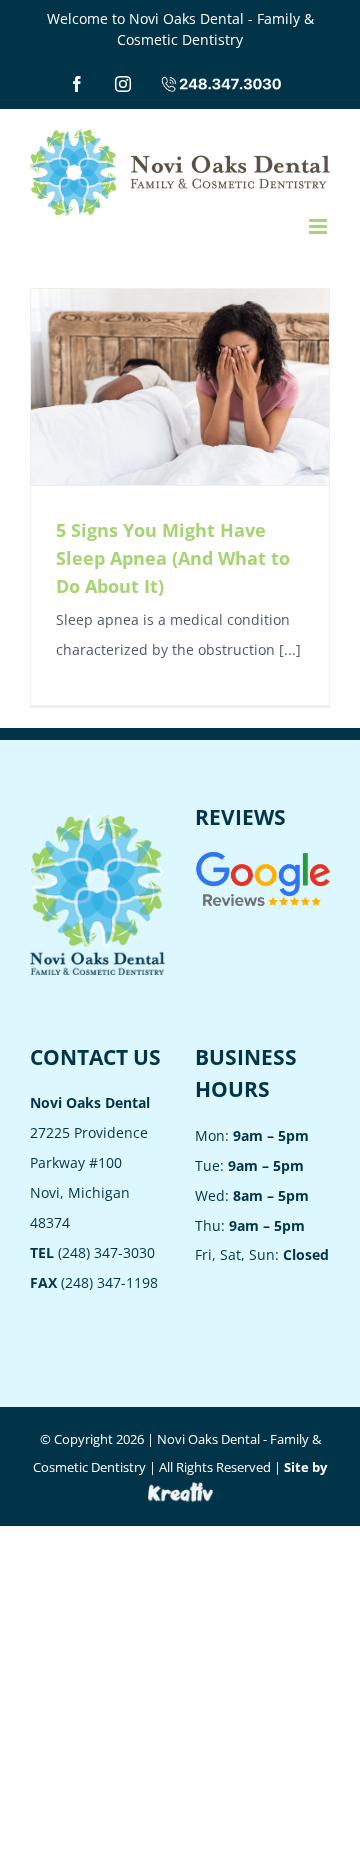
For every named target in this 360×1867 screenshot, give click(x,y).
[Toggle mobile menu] (319, 226)
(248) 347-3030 (92, 1252)
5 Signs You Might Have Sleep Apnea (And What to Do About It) (173, 558)
